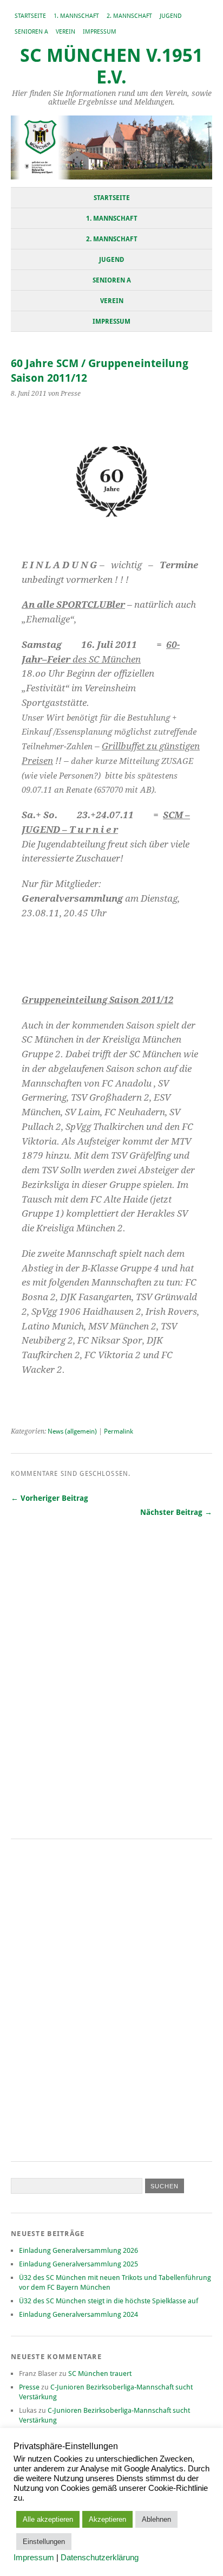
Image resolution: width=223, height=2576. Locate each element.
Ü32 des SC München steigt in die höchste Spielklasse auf (109, 2301)
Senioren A (31, 32)
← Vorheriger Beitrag (50, 1498)
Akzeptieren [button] (107, 2519)
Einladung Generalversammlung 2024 (78, 2314)
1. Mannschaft (76, 16)
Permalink (119, 1431)
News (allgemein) (72, 1431)
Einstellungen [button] (44, 2542)
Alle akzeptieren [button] (48, 2519)
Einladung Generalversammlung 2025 (78, 2264)
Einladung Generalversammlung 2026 (78, 2250)
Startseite (30, 16)
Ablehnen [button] (156, 2519)
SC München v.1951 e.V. (111, 66)
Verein (65, 32)
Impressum (100, 32)
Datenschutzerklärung (100, 2558)
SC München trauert (100, 2373)
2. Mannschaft (129, 16)
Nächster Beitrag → (176, 1512)
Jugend (171, 16)
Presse (29, 2387)
